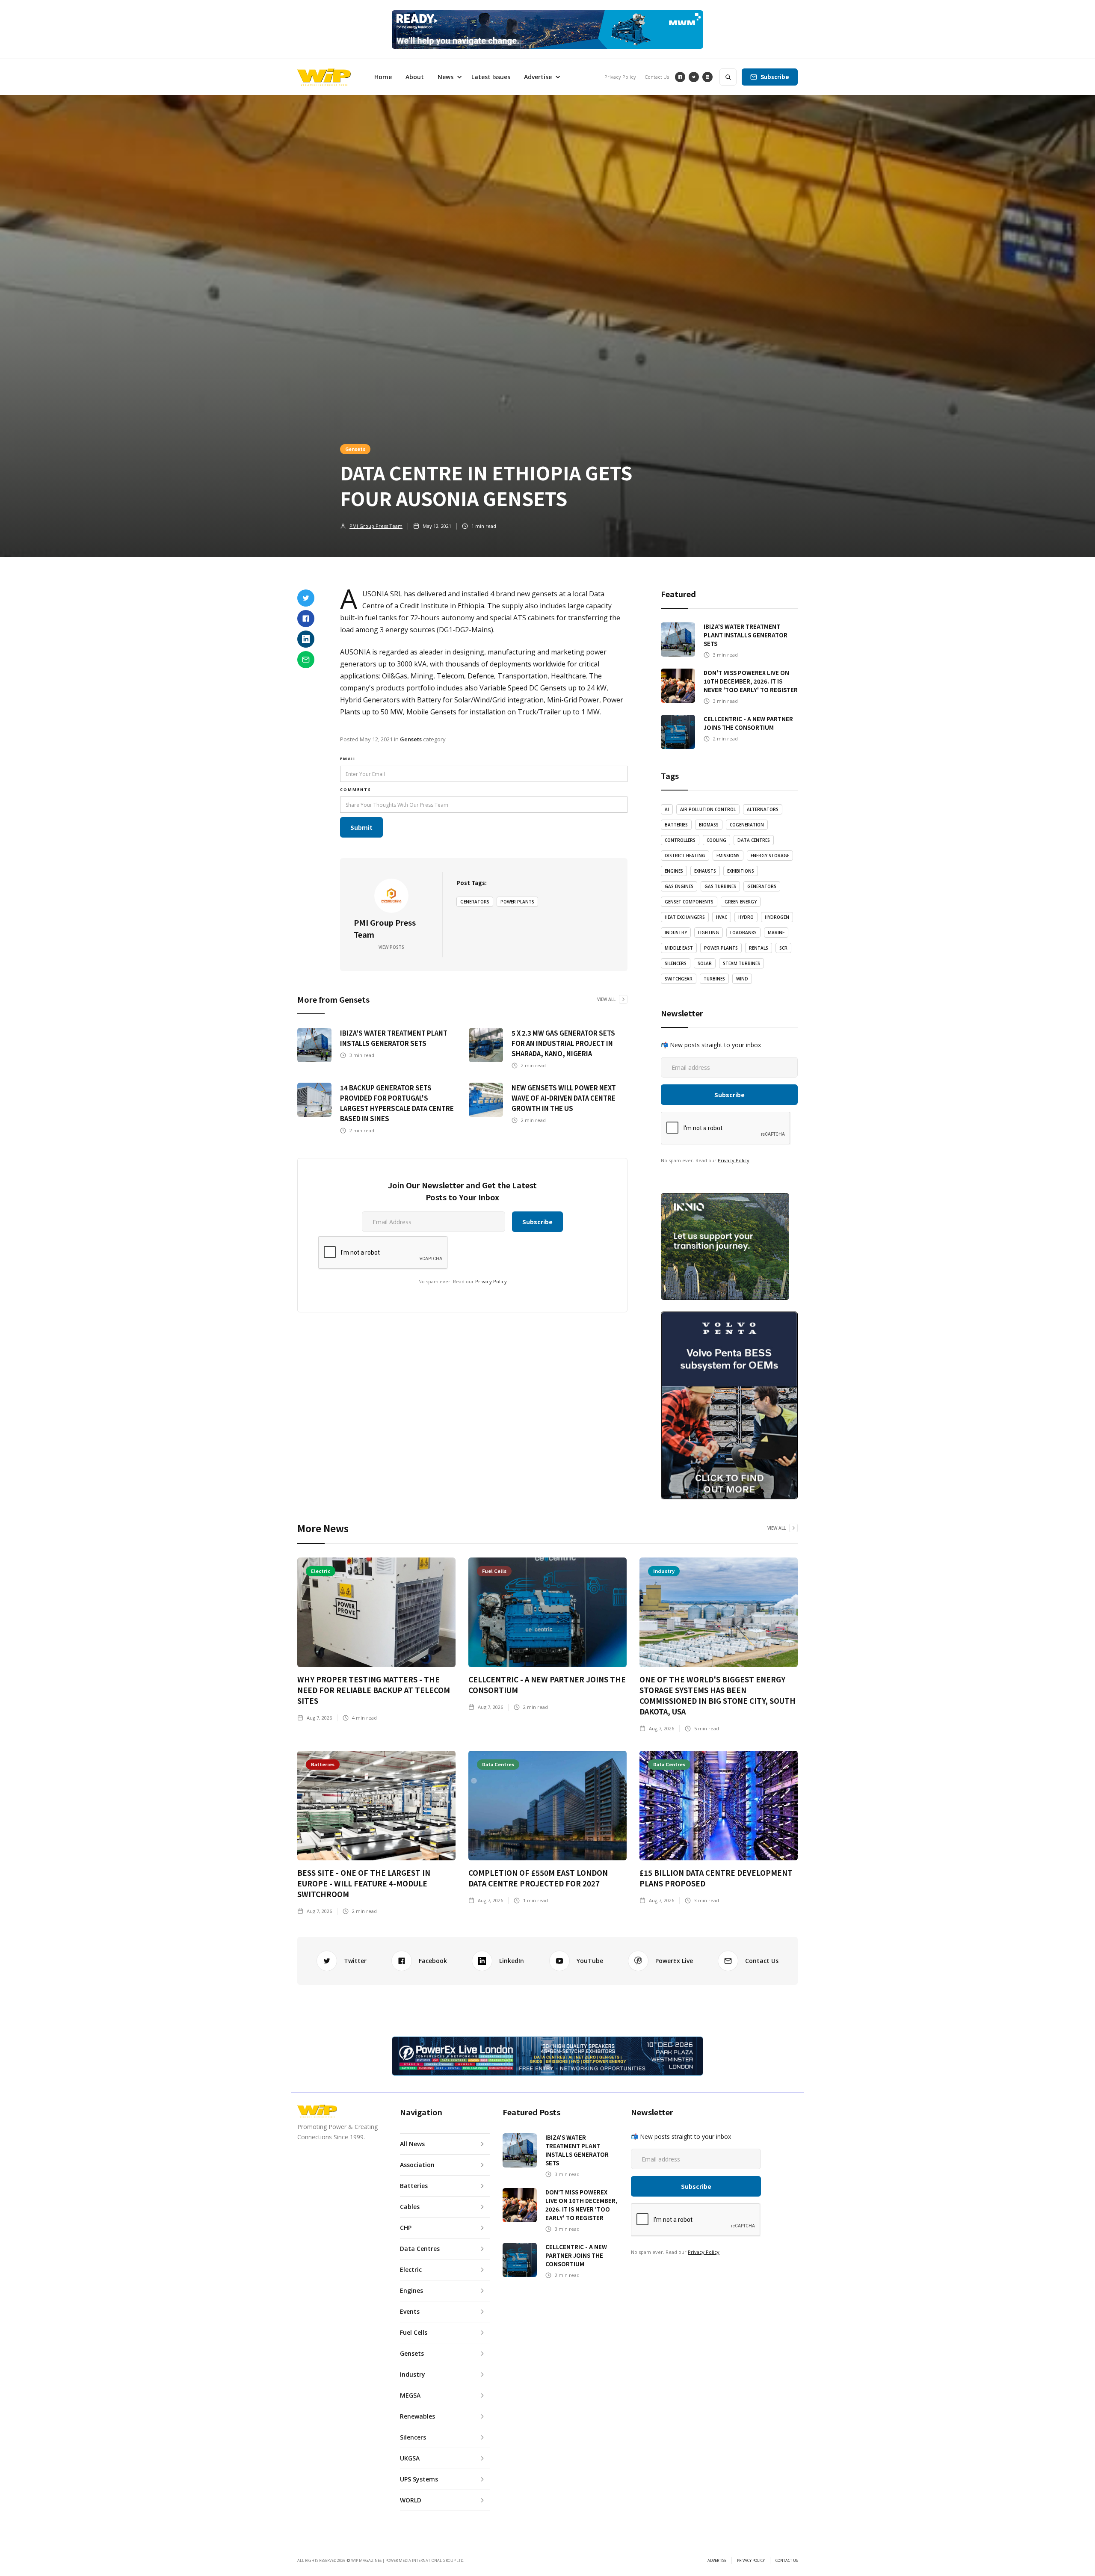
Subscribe (775, 77)
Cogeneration (747, 825)
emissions (728, 856)
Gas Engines (679, 886)
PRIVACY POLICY (751, 2561)
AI (667, 809)
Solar (705, 963)
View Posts (391, 947)
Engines (674, 871)
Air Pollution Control (708, 809)
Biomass (709, 825)
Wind (742, 979)
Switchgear (679, 979)
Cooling (716, 840)
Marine (776, 933)
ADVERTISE (717, 2561)
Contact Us (657, 77)
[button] (448, 77)
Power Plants (517, 902)
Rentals (759, 948)
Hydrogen (777, 917)
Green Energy (741, 902)
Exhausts (705, 871)
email (348, 759)
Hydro (746, 917)
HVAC (722, 917)
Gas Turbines (720, 886)
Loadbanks (743, 933)
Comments (356, 789)
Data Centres (754, 840)
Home (383, 77)
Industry (676, 933)
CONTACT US (787, 2561)
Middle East (679, 948)
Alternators (763, 809)
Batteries (676, 825)
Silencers (676, 963)
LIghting (709, 933)
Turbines (714, 979)
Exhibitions (741, 871)
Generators (475, 902)
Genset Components (689, 902)
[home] (324, 77)
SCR (783, 948)
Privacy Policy (620, 77)
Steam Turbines (741, 963)
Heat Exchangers (685, 917)
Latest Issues (491, 77)
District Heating (685, 856)
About (415, 77)
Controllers (680, 840)
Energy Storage (770, 856)
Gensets (355, 449)
